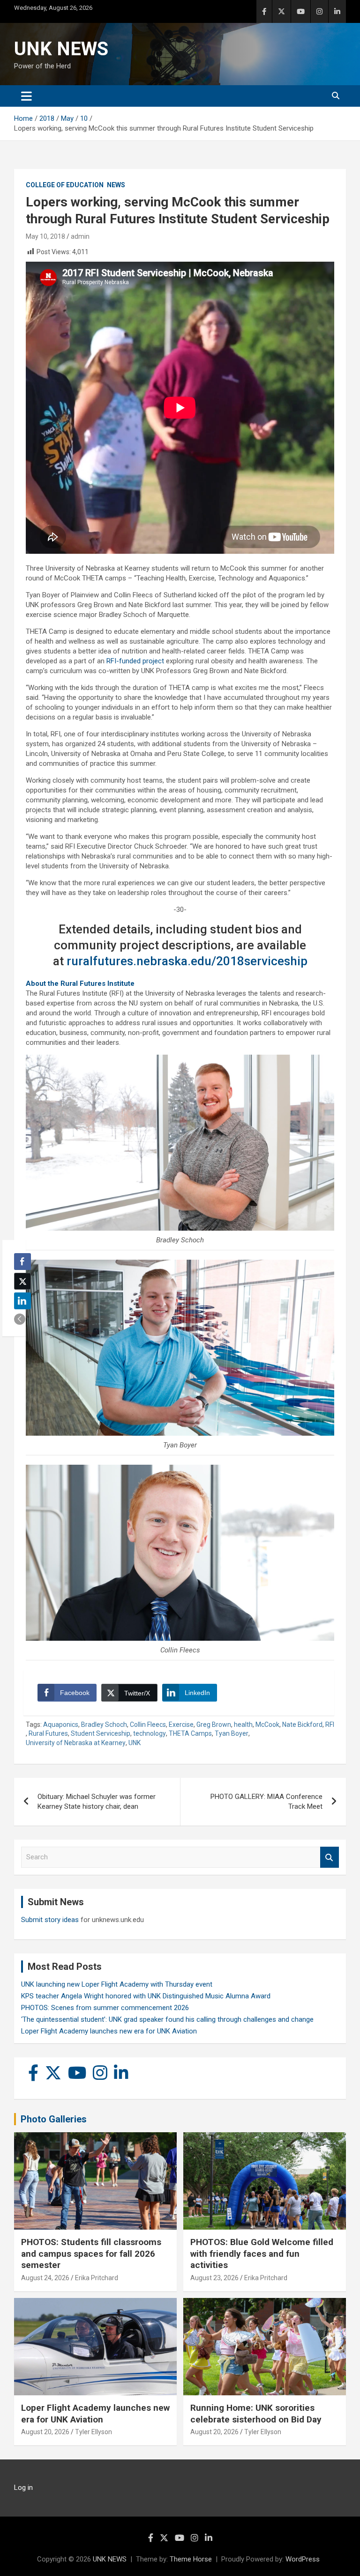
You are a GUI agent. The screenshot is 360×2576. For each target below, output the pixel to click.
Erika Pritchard (97, 2278)
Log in (23, 2488)
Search (330, 1857)
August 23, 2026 (214, 2278)
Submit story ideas (50, 1920)
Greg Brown (214, 1725)
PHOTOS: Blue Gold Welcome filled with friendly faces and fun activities (262, 2253)
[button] (20, 1319)
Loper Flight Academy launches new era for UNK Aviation (109, 2031)
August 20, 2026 (45, 2432)
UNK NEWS (61, 49)
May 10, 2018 (45, 236)
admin (80, 236)
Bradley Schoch (104, 1725)
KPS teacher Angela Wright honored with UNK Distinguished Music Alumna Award (146, 1996)
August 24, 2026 (45, 2278)
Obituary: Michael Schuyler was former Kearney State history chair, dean (97, 1802)
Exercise (181, 1725)
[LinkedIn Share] (22, 1301)
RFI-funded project (135, 661)
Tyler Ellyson (94, 2432)
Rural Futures (48, 1733)
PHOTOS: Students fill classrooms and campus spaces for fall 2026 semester (91, 2253)
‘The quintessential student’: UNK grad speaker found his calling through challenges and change (167, 2019)
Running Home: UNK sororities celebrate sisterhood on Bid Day (256, 2414)
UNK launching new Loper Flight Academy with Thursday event (117, 1984)
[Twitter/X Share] (22, 1281)
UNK (135, 1743)
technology (150, 1733)
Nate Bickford (302, 1725)
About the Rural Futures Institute (80, 983)
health (243, 1725)
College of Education (65, 185)
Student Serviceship (101, 1733)
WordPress (303, 2559)
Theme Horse (191, 2559)
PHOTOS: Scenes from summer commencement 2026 (105, 2008)
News (116, 185)
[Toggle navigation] (26, 96)
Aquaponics (61, 1725)
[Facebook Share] (22, 1262)
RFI (330, 1725)
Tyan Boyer (232, 1733)
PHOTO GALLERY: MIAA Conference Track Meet (266, 1802)
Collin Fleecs (148, 1725)
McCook (267, 1725)
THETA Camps (190, 1733)
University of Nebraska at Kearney (76, 1743)
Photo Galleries (54, 2119)
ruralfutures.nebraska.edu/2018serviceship (187, 961)
